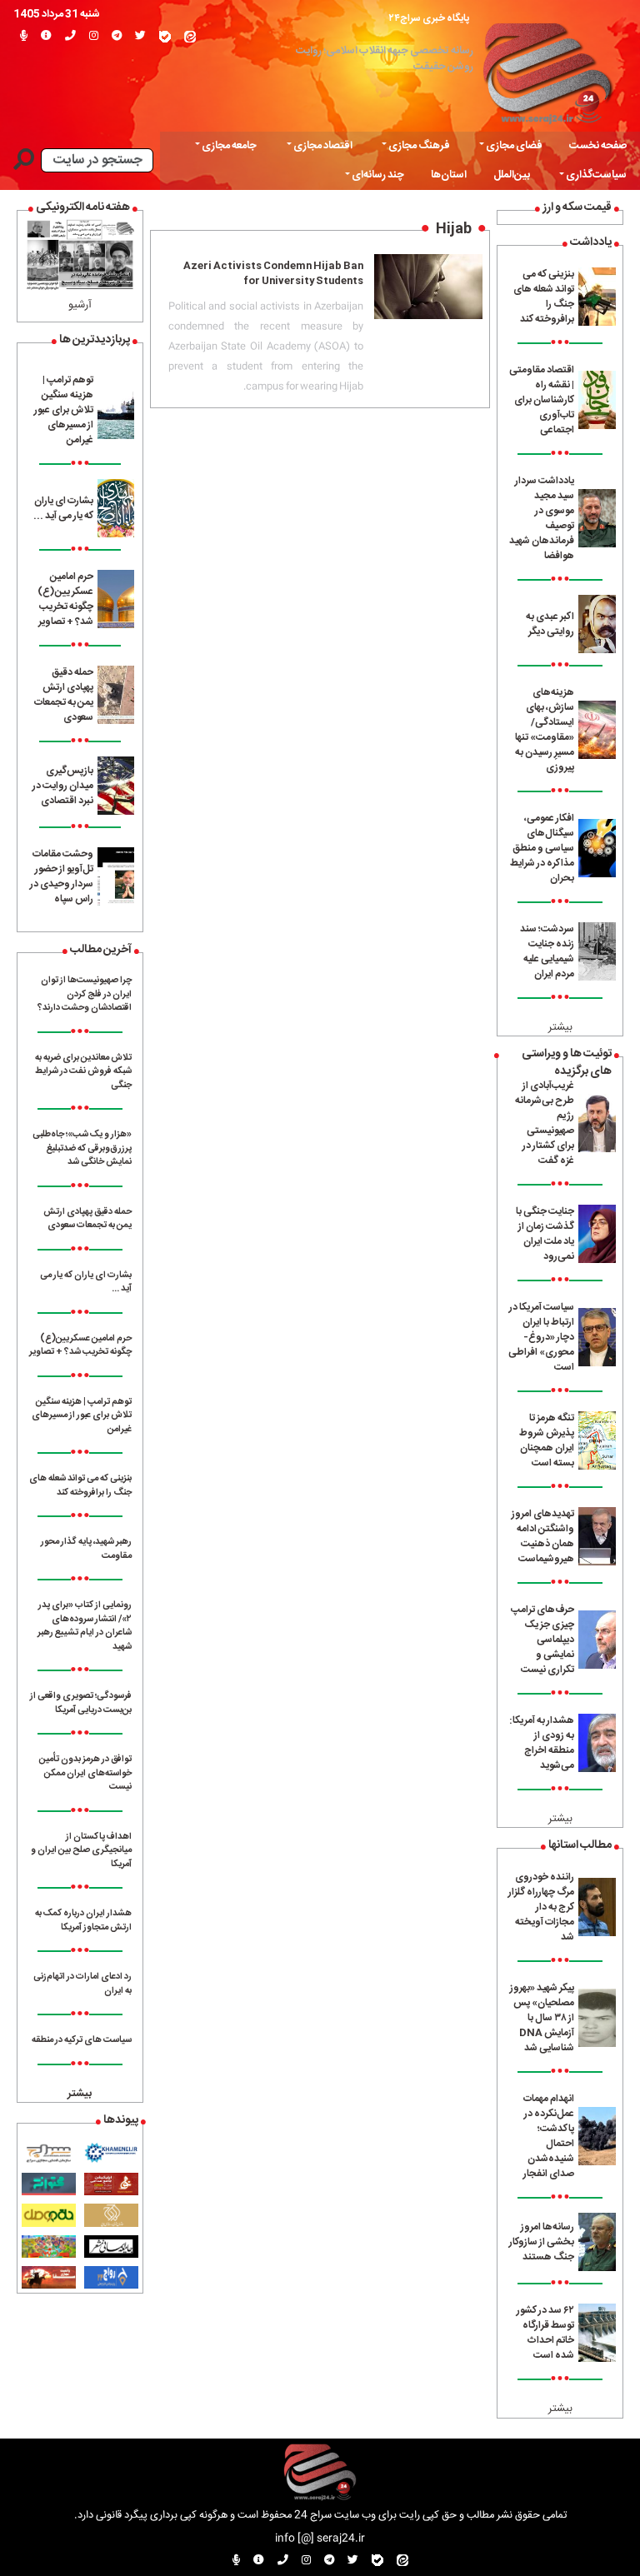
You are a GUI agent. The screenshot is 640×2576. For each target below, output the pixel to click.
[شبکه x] (140, 37)
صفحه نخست (598, 146)
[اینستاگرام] (94, 37)
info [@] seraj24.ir (320, 2539)
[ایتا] (190, 37)
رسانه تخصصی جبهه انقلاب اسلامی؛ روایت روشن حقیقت (385, 59)
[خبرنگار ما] (24, 37)
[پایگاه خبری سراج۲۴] (547, 70)
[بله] (165, 37)
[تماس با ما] (70, 37)
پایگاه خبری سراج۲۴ (429, 18)
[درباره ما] (46, 37)
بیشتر (560, 1028)
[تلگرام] (117, 37)
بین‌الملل (512, 175)
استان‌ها (449, 175)
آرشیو (80, 305)
